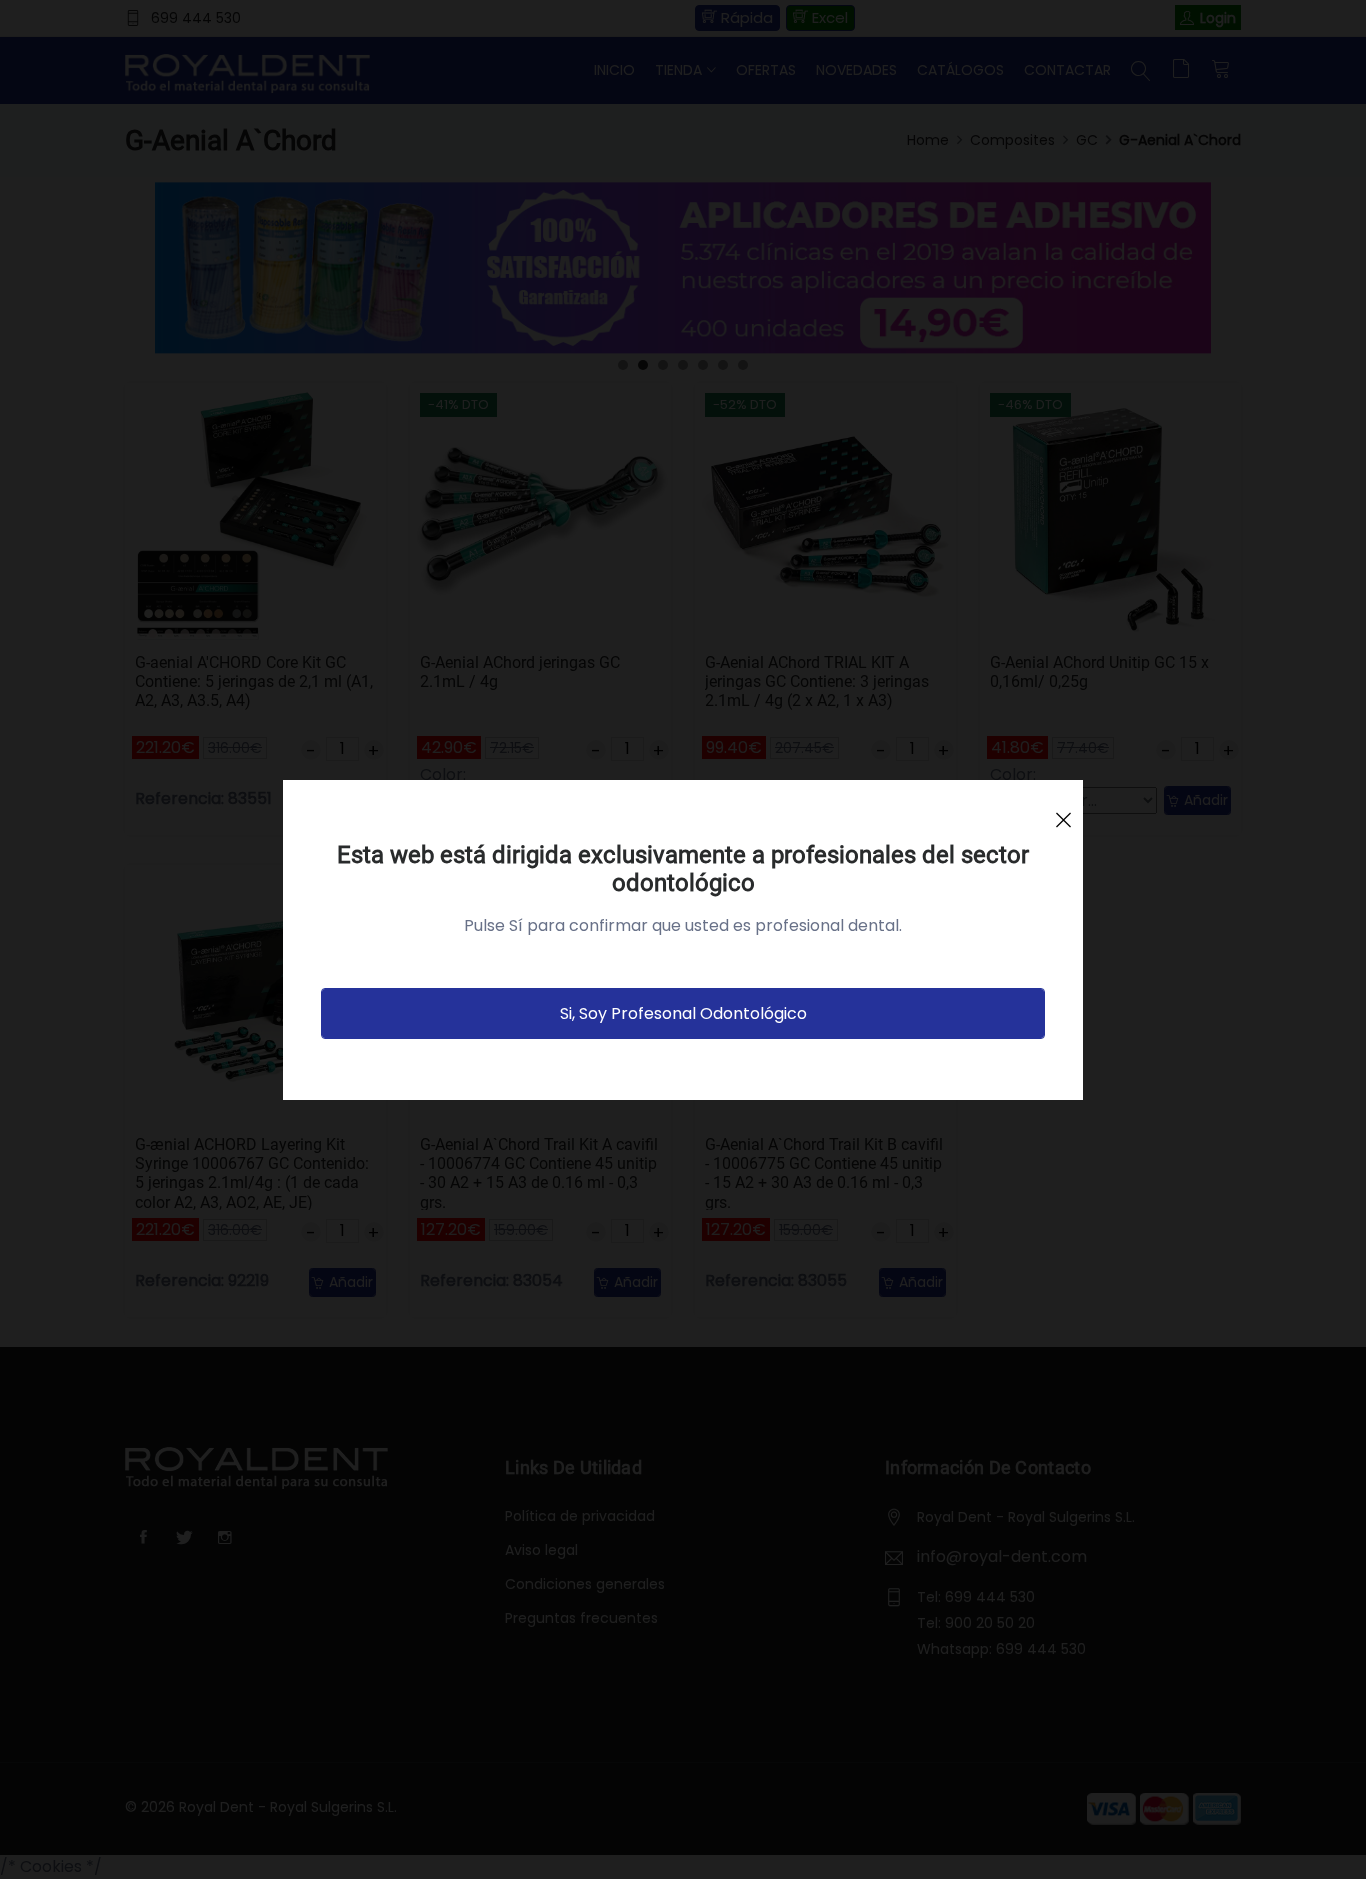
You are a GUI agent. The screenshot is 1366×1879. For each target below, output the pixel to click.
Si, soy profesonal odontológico (683, 1013)
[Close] (1063, 811)
